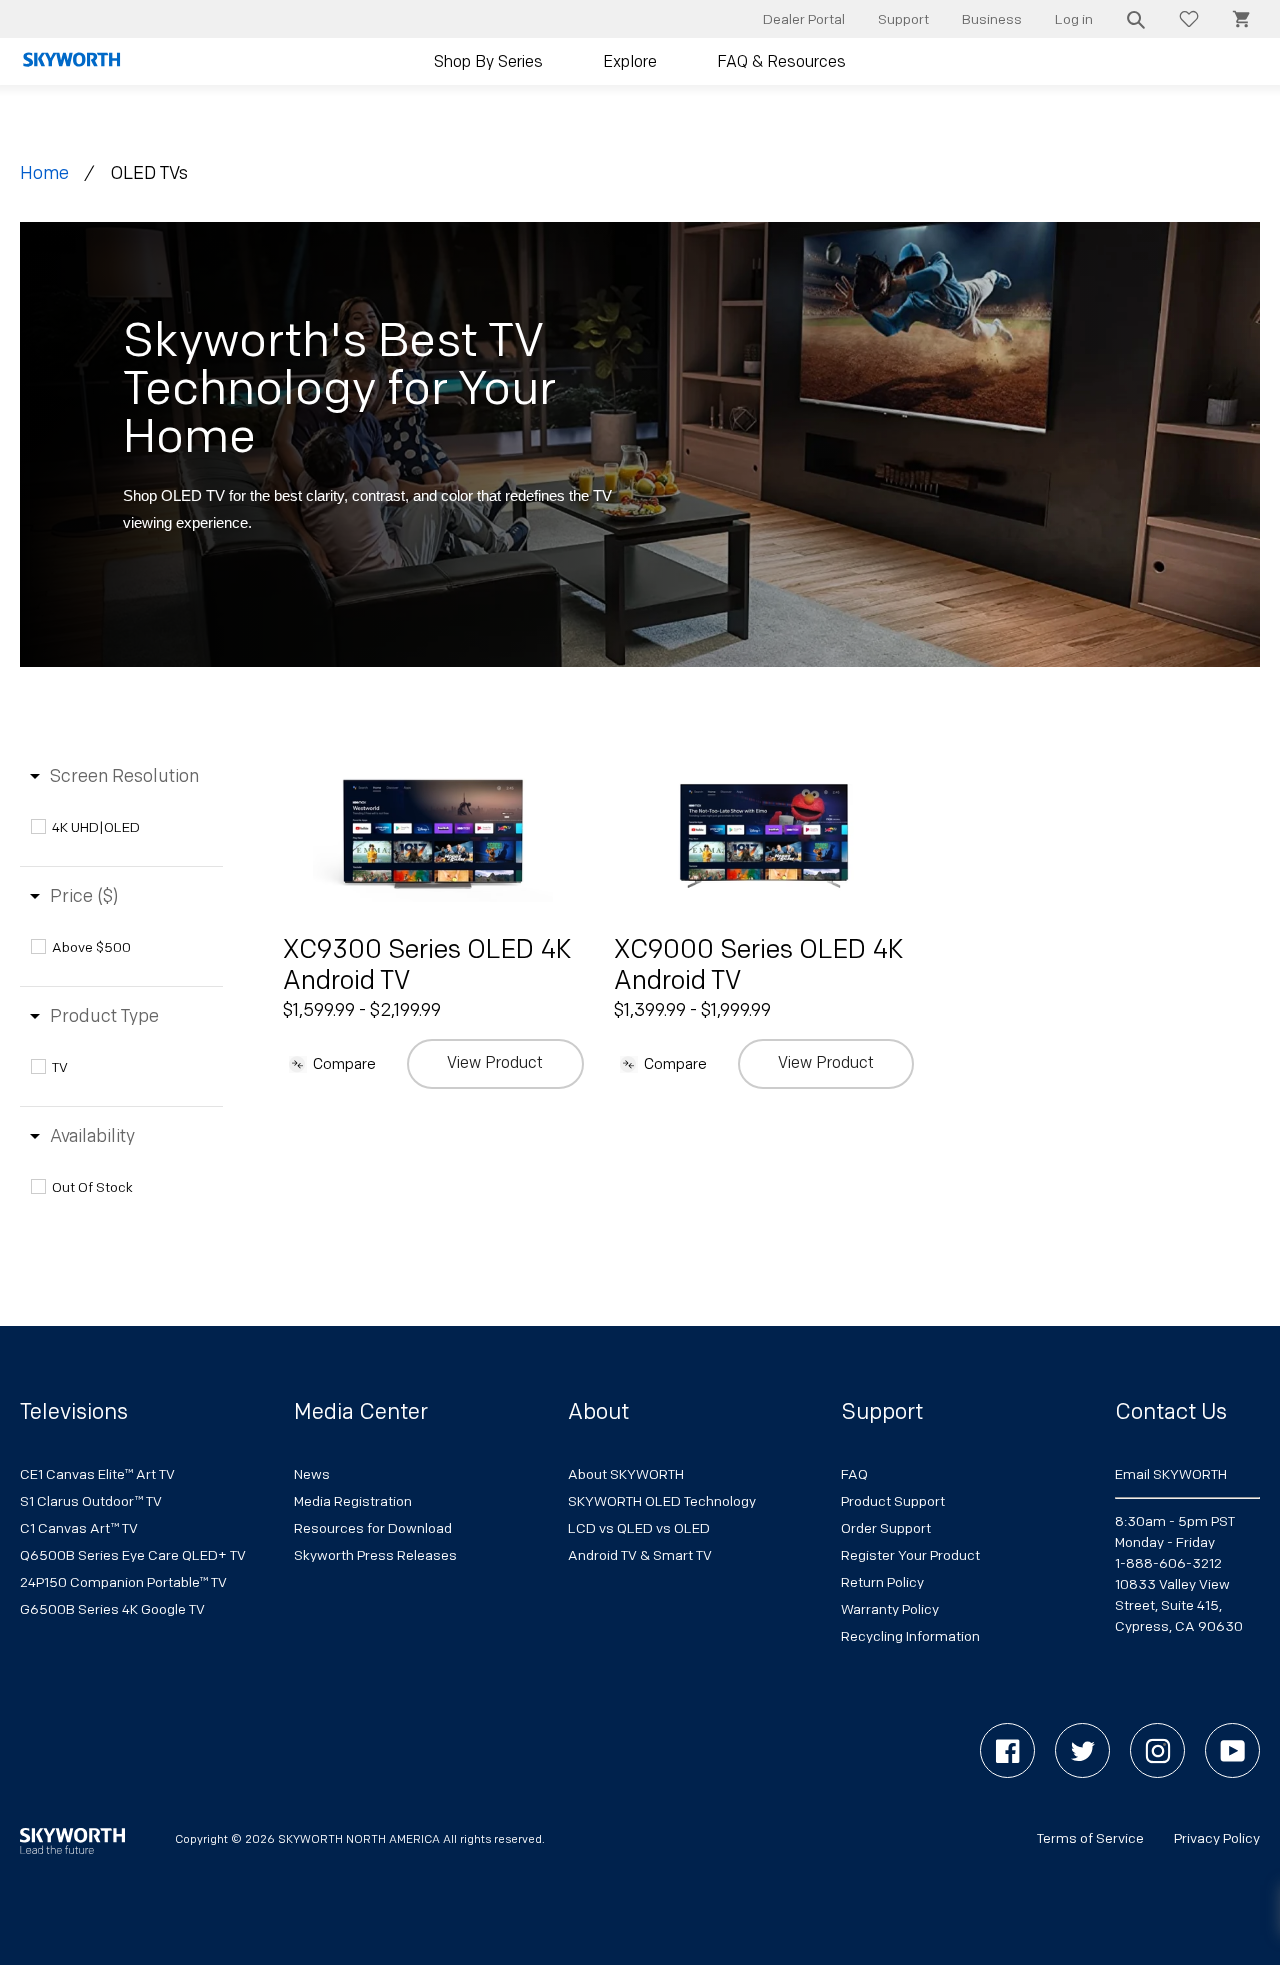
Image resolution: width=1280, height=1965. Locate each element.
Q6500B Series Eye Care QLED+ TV (133, 1555)
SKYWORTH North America (359, 1839)
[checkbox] (125, 827)
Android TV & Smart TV (640, 1555)
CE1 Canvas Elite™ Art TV (97, 1474)
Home (44, 173)
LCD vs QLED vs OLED (639, 1528)
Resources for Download (373, 1528)
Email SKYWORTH (1171, 1474)
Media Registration (353, 1501)
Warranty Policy (890, 1609)
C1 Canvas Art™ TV (79, 1528)
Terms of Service (1090, 1838)
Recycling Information (910, 1636)
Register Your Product (910, 1555)
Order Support (886, 1528)
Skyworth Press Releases (375, 1555)
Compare (344, 1064)
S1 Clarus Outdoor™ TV (91, 1501)
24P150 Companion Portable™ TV (123, 1582)
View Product (495, 1063)
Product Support (893, 1501)
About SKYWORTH (626, 1474)
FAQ (854, 1474)
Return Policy (882, 1582)
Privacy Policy (1217, 1838)
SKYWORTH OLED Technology (662, 1501)
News (312, 1474)
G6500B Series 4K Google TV (112, 1609)
